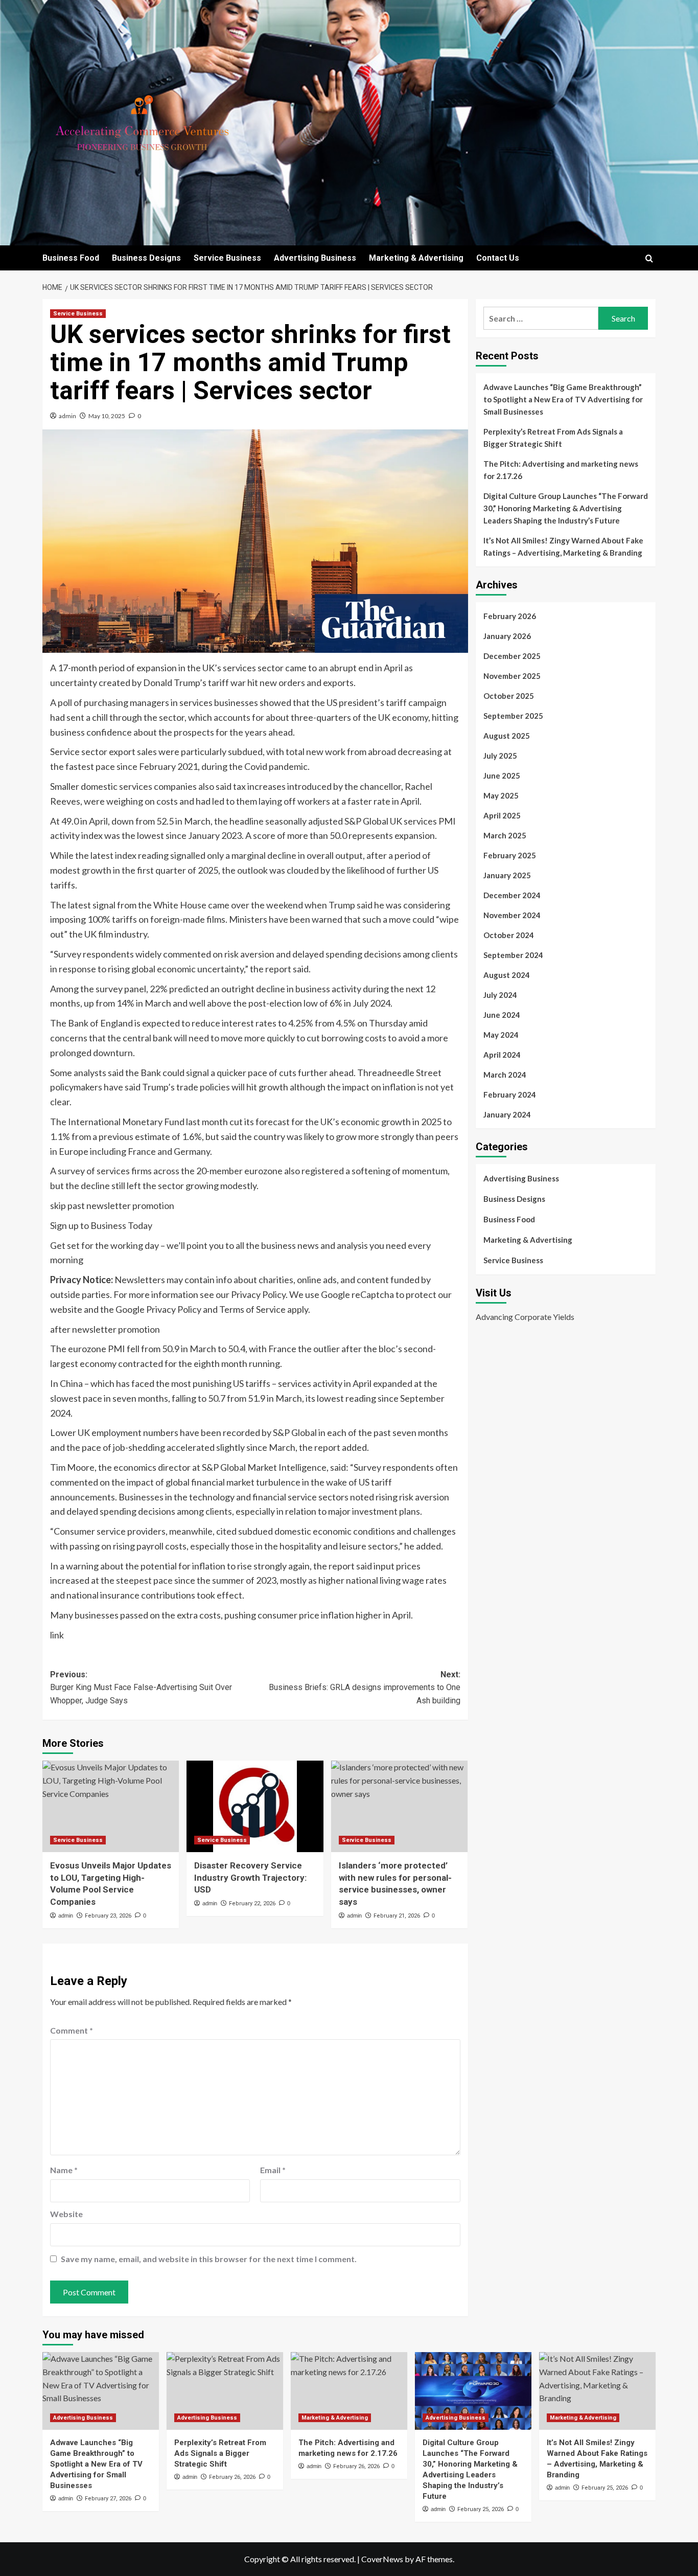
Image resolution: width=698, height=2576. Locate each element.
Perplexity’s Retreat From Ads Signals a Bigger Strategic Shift (553, 438)
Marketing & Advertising (416, 258)
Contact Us (498, 258)
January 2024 (507, 1114)
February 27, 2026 (108, 2499)
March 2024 (505, 1075)
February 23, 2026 (108, 1916)
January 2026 (507, 636)
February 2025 (510, 855)
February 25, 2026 (481, 2509)
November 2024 (512, 915)
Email (273, 2170)
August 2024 (507, 975)
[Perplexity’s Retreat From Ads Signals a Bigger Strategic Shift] (225, 2391)
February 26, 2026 (232, 2477)
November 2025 (512, 676)
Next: (364, 1688)
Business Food (71, 258)
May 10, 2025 (107, 416)
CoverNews (382, 2559)
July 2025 (500, 756)
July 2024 (500, 995)
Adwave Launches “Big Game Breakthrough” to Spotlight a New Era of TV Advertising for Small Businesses (563, 399)
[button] (649, 258)
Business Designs (146, 258)
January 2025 (507, 875)
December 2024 (512, 895)
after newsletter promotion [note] (105, 1329)
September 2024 (513, 955)
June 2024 (502, 1015)
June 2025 (502, 776)
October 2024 (509, 935)
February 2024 (510, 1095)
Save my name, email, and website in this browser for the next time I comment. (209, 2259)
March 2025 (505, 835)
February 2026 (510, 616)
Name (64, 2170)
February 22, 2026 (252, 1903)
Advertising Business (315, 258)
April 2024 (502, 1055)
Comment (72, 2030)
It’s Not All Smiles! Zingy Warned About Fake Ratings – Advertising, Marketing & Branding (563, 546)
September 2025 (513, 716)
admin (67, 416)
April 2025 (502, 815)
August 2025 (507, 736)
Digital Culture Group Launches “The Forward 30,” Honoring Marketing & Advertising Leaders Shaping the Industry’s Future (566, 508)
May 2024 (501, 1035)
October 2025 (509, 696)
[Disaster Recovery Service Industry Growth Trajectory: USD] (255, 1806)
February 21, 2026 (397, 1916)
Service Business (227, 258)
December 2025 (512, 656)
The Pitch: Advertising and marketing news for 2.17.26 (561, 470)
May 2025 (501, 795)
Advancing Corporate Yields (525, 1316)
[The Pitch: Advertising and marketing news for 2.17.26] (349, 2391)
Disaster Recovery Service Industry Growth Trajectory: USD (250, 1878)
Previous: (141, 1688)
